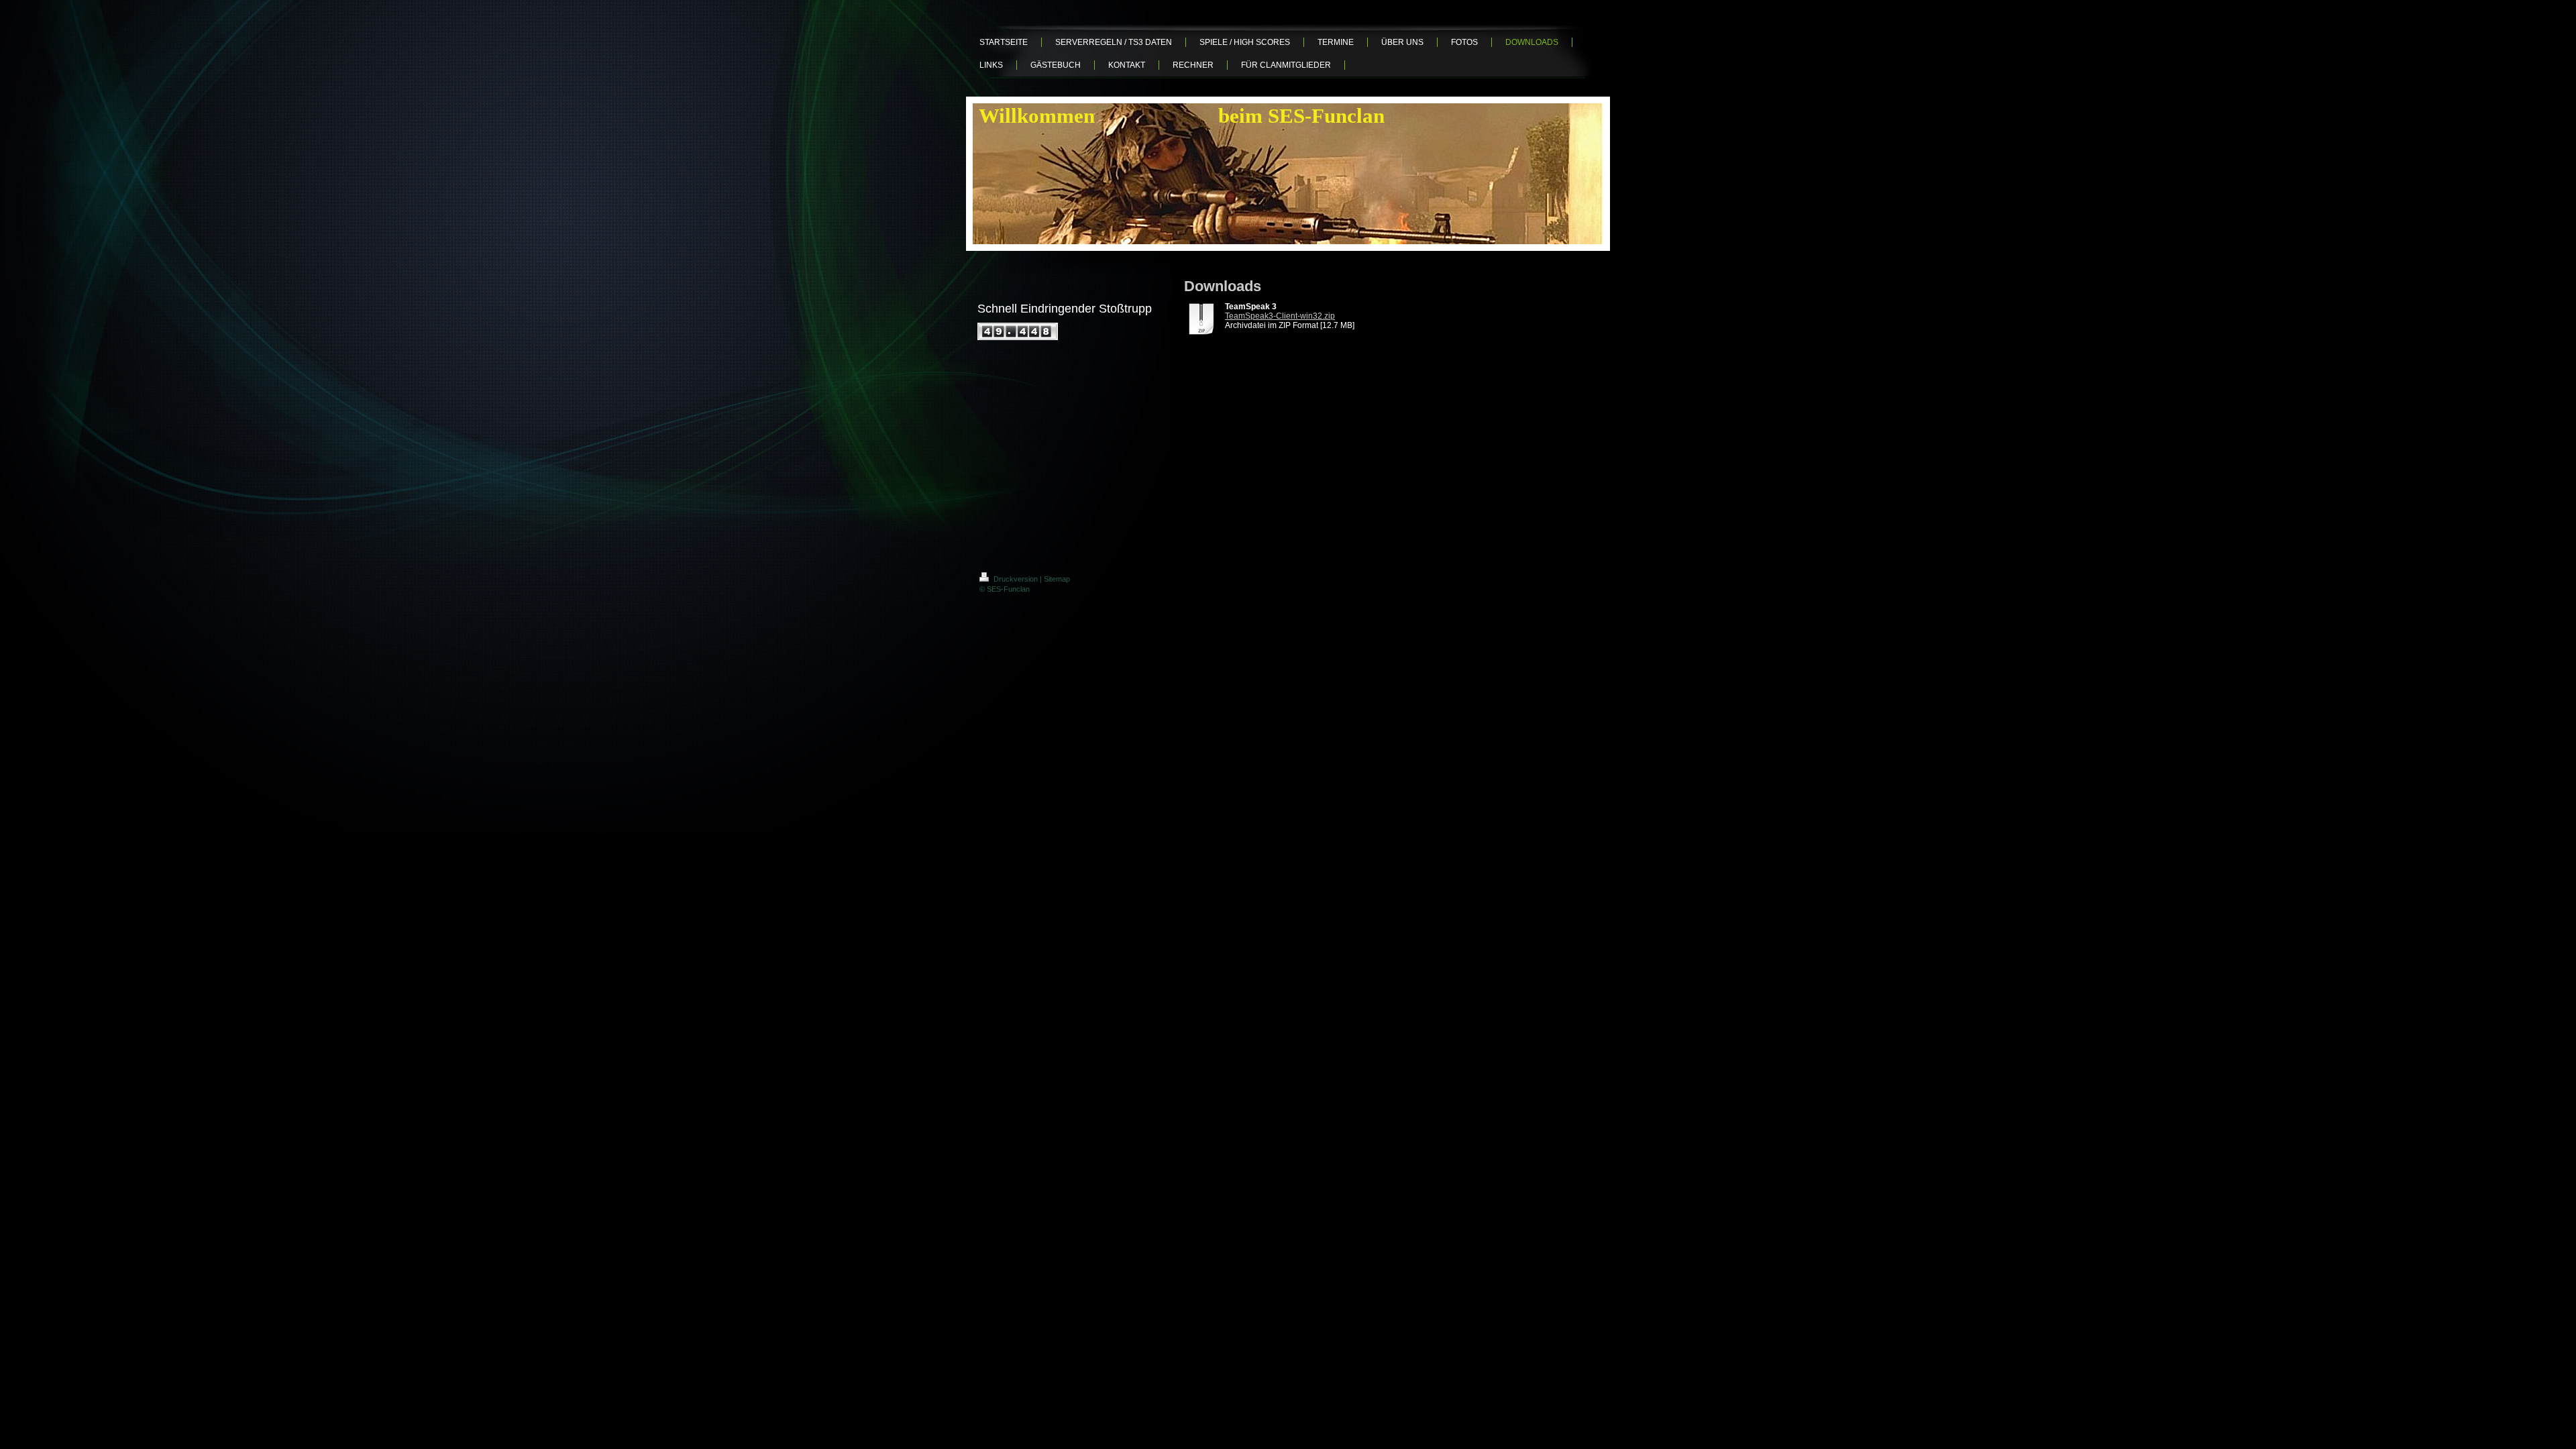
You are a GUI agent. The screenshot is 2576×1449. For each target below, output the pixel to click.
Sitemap (1057, 579)
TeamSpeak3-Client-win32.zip (1280, 316)
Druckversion (1016, 579)
